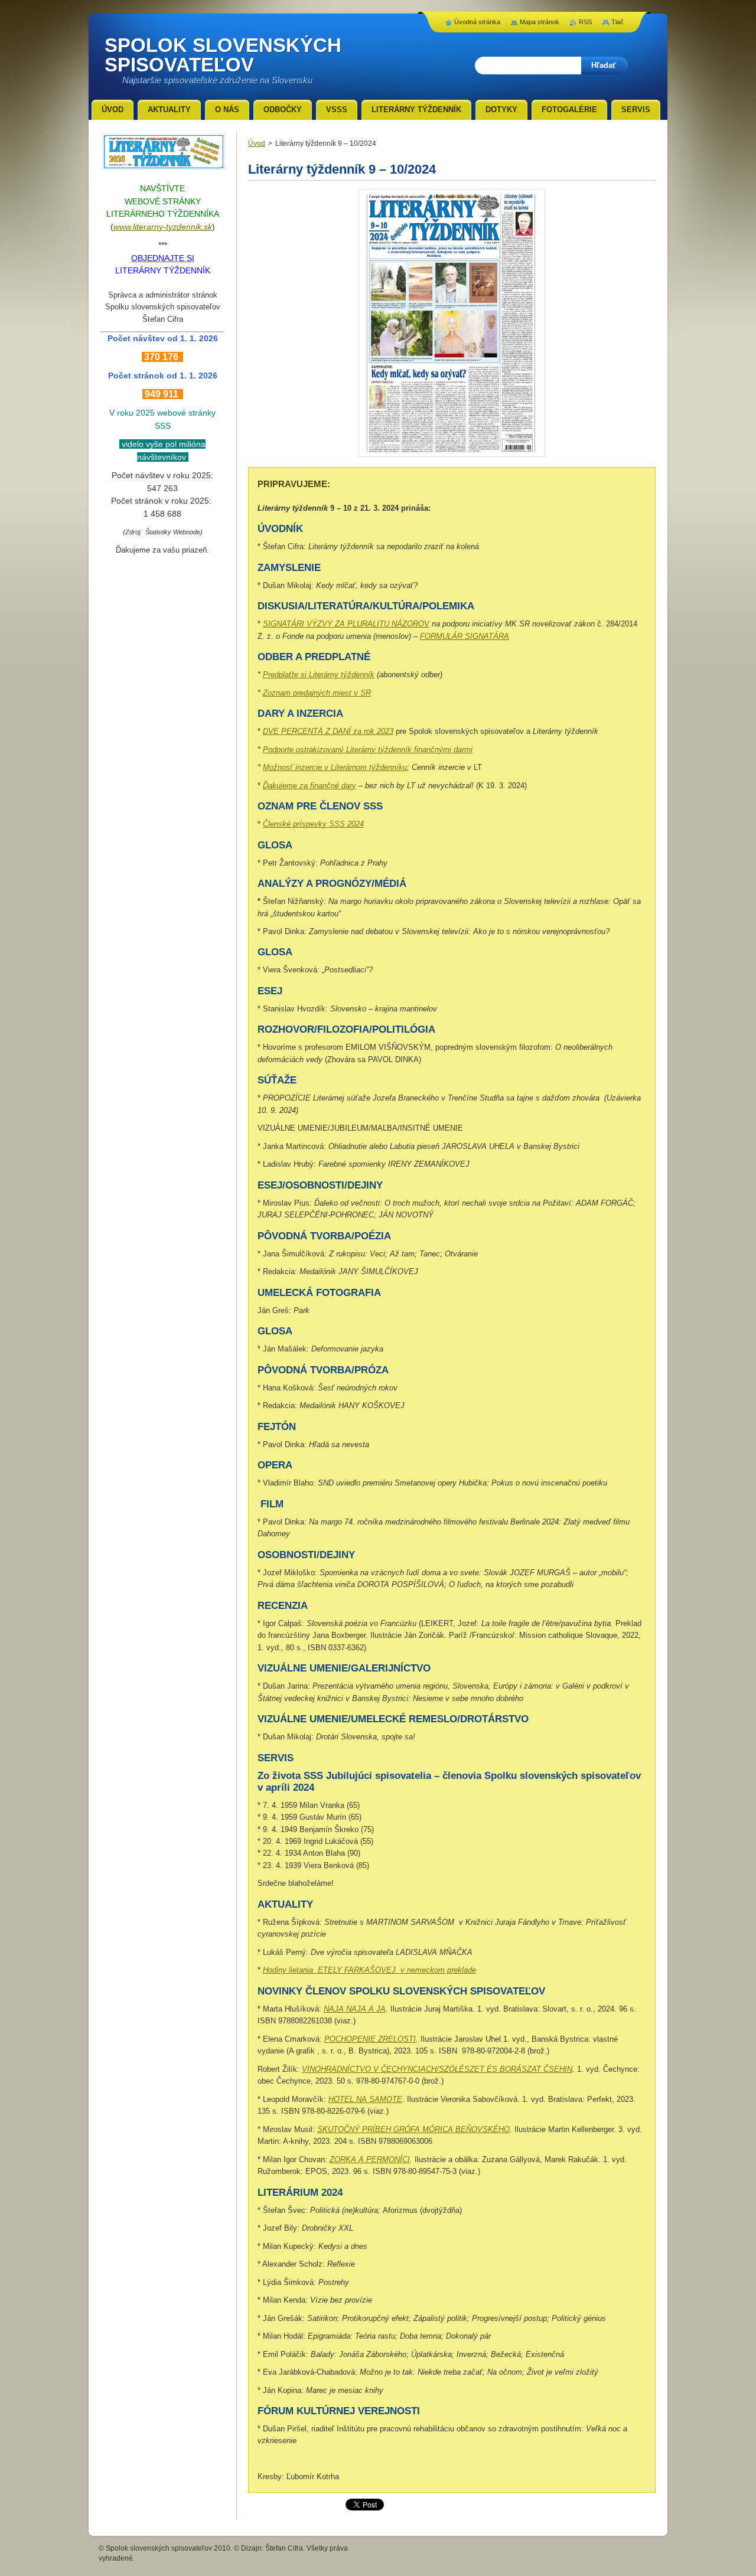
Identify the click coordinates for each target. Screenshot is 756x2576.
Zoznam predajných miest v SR (317, 693)
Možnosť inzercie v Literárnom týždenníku (335, 767)
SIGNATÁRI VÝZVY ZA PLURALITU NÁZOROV (346, 624)
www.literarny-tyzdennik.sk (163, 227)
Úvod (257, 143)
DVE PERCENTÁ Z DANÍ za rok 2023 (328, 731)
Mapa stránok (540, 22)
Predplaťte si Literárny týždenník (319, 675)
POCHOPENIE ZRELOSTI (370, 2039)
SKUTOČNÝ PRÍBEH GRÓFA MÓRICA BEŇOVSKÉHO (413, 2129)
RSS (585, 22)
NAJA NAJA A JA (355, 2009)
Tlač (617, 22)
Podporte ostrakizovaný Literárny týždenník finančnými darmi (368, 750)
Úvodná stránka (477, 22)
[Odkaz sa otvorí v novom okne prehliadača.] (452, 457)
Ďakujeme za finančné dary (309, 786)
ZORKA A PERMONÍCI (370, 2159)
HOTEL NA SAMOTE (365, 2099)
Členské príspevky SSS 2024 (313, 824)
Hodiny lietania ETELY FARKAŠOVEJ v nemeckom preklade (369, 1970)
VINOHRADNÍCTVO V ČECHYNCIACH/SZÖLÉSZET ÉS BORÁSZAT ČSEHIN (437, 2069)
